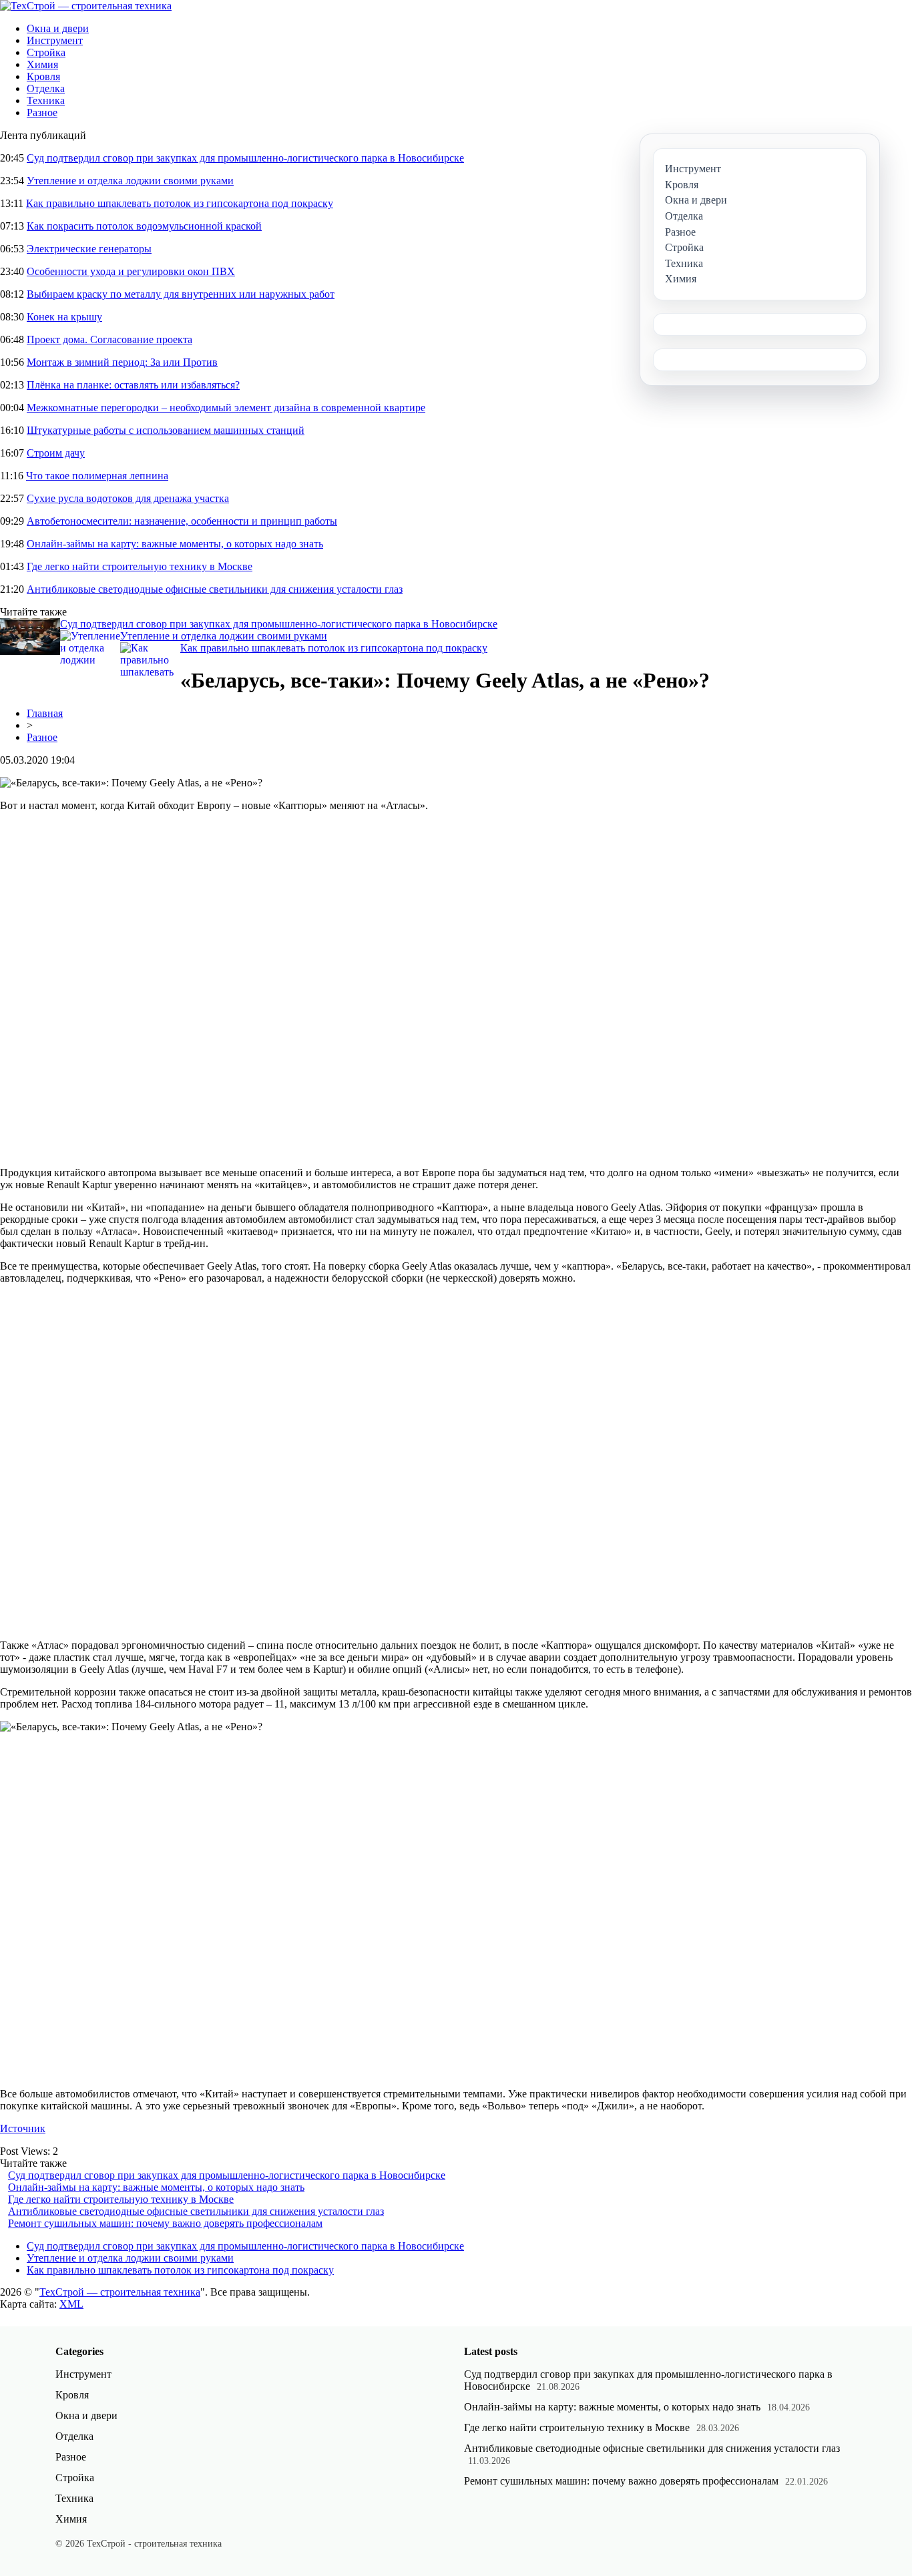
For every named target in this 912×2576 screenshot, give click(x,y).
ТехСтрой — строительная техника (120, 2292)
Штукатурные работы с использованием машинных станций (166, 430)
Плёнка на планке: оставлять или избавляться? (133, 385)
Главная (45, 713)
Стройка (46, 52)
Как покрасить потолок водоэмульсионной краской (144, 226)
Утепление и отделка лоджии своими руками (130, 181)
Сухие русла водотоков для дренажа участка (128, 498)
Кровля (43, 76)
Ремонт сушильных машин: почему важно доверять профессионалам (165, 2223)
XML (71, 2304)
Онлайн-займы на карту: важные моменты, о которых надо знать (175, 544)
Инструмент (55, 40)
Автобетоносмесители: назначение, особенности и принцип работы (182, 521)
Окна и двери (58, 28)
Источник (23, 2128)
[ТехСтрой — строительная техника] (86, 6)
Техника (46, 100)
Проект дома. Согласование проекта (109, 339)
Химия (42, 64)
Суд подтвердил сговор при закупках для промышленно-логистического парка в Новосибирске (245, 158)
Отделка (46, 88)
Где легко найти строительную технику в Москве (140, 566)
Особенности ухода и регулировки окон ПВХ (131, 271)
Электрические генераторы (89, 249)
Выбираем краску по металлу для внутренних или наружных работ (181, 294)
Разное (42, 112)
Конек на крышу (64, 317)
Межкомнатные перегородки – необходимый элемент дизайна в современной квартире (226, 408)
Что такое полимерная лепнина (97, 476)
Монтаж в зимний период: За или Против (122, 362)
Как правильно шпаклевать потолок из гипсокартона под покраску (180, 203)
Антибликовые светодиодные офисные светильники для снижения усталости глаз (215, 589)
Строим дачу (56, 453)
